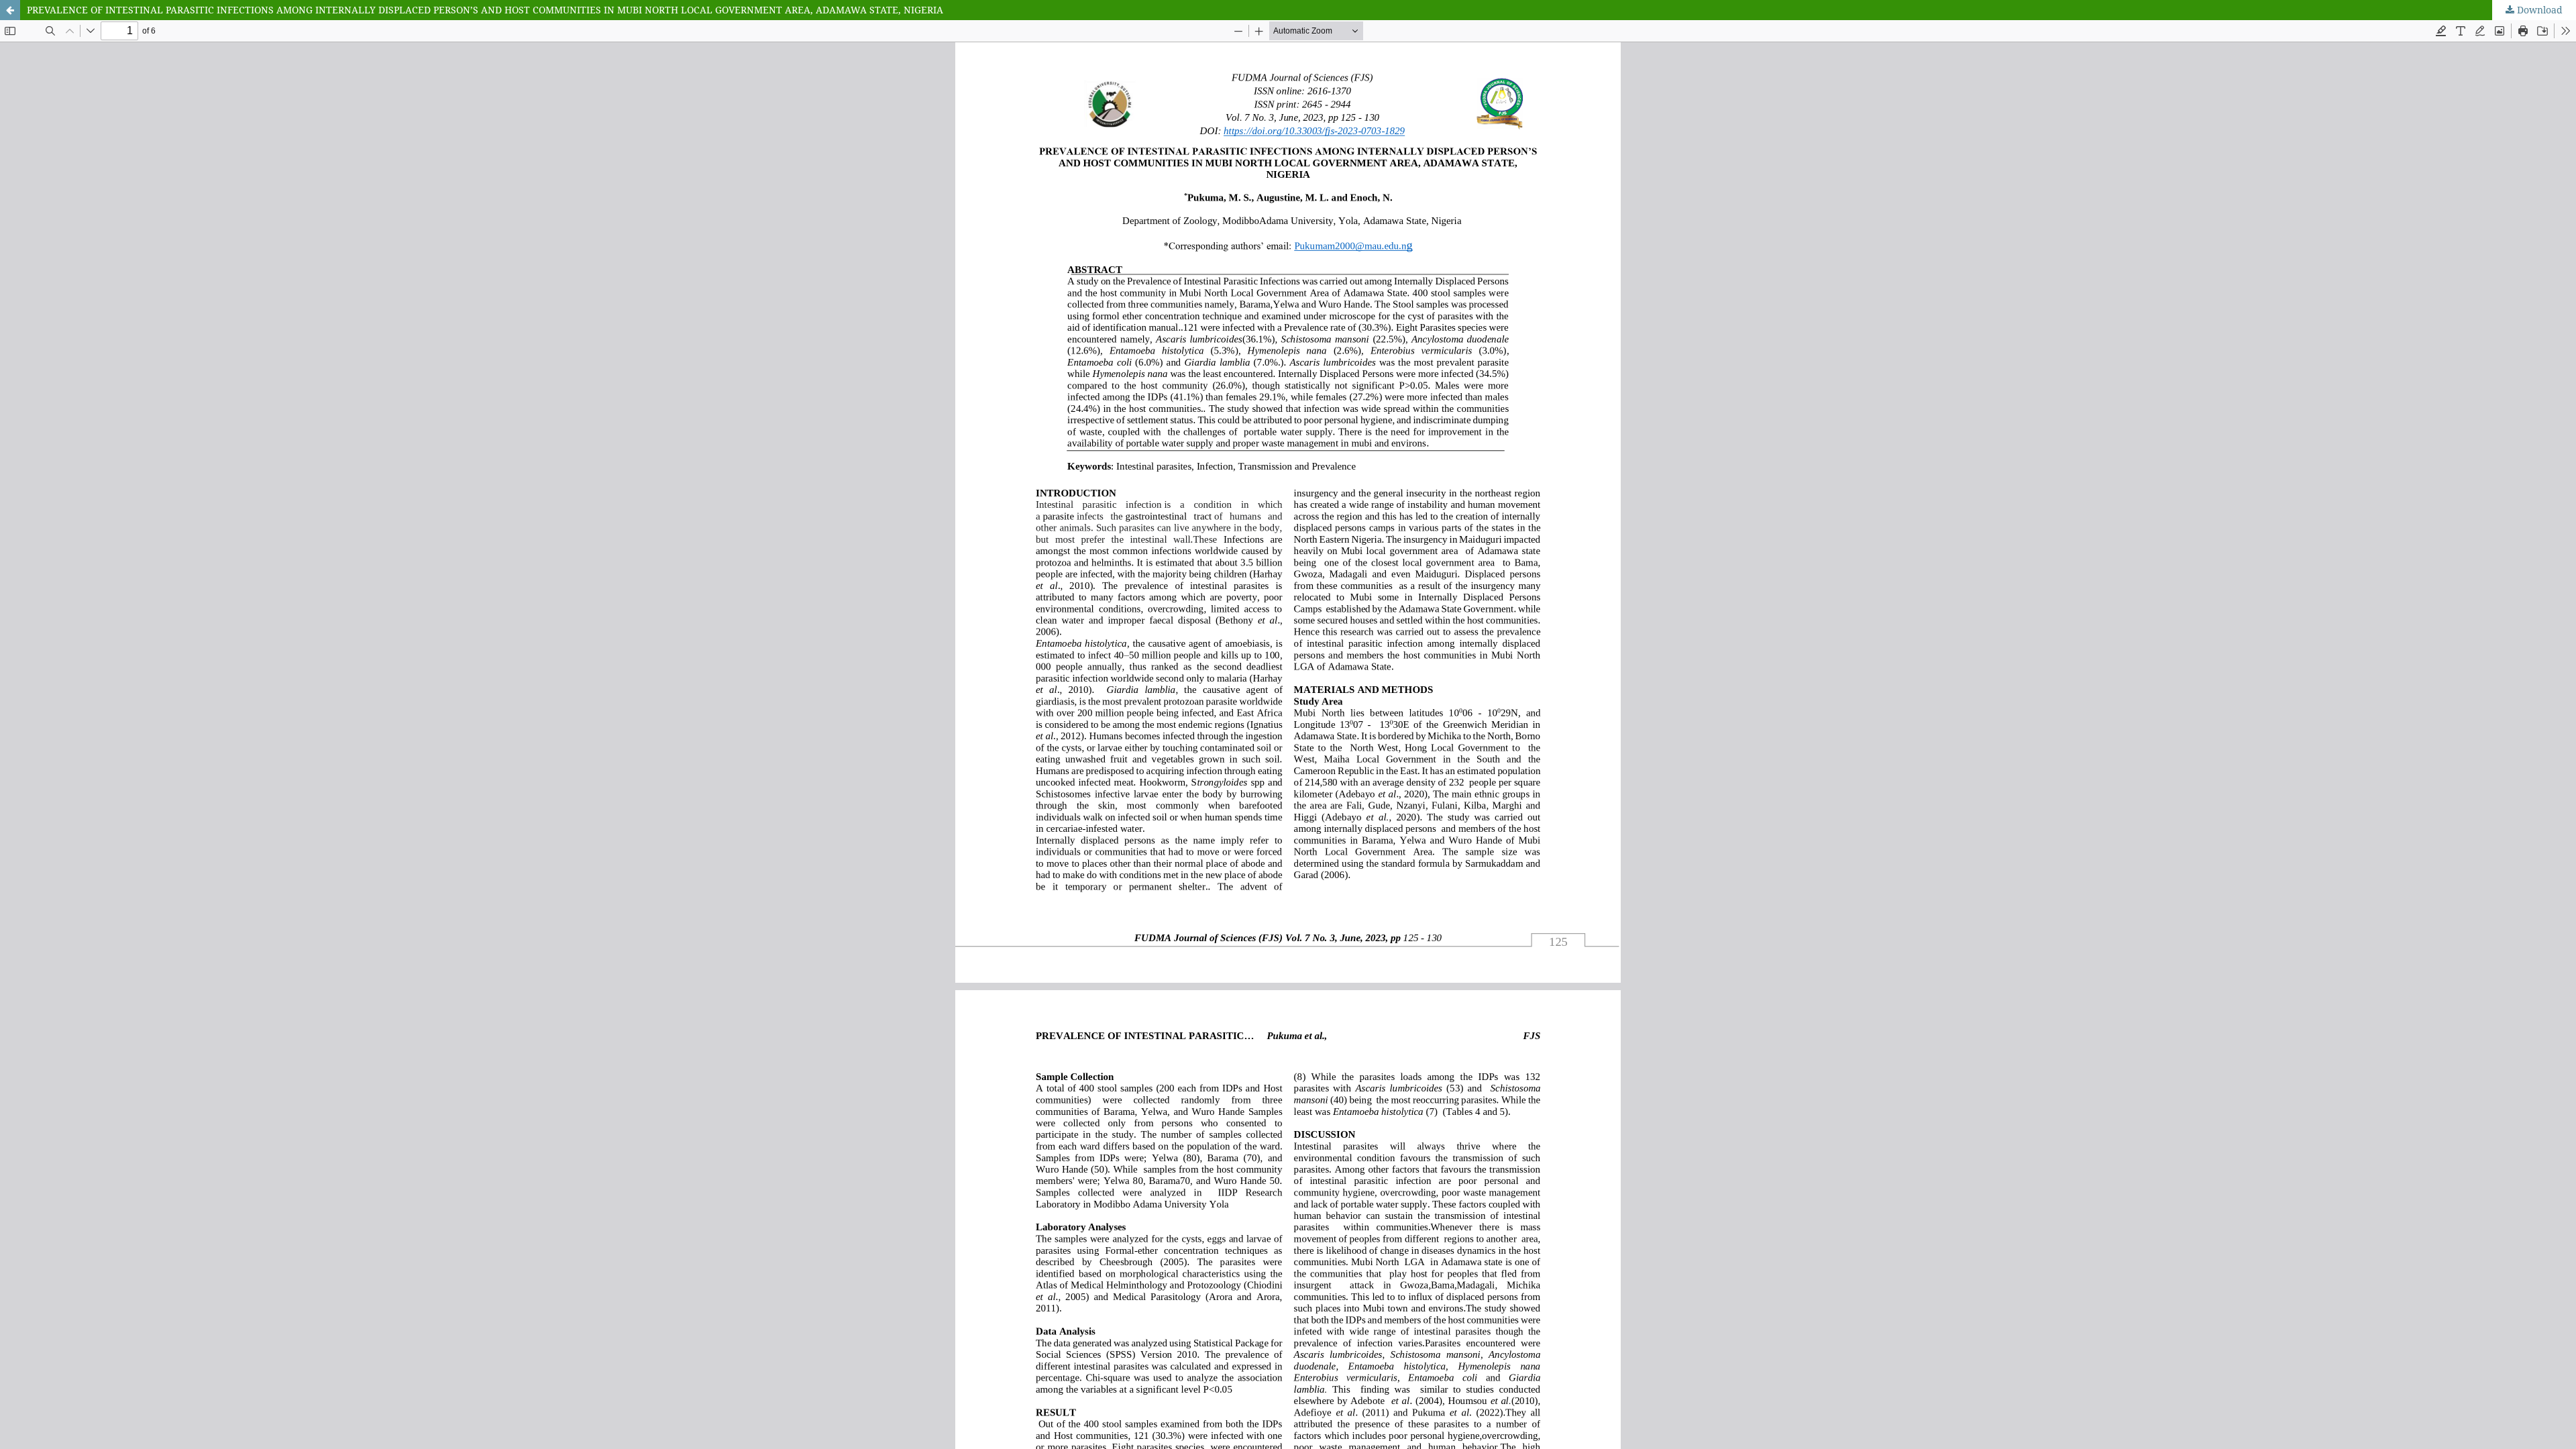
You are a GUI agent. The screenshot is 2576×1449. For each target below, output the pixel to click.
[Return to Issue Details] (10, 10)
